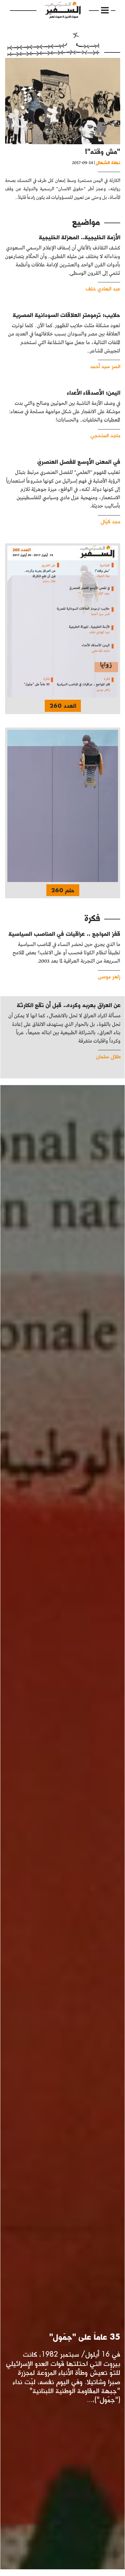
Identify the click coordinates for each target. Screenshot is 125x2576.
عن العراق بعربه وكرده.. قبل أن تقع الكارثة (69, 1005)
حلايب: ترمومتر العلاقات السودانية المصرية (66, 315)
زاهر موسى (109, 976)
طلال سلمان (108, 1056)
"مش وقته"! (103, 151)
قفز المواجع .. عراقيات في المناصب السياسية (64, 934)
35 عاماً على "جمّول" (85, 2337)
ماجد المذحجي (105, 435)
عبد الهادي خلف (103, 288)
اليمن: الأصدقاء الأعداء (94, 393)
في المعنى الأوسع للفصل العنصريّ (79, 462)
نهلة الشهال (108, 162)
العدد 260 (63, 706)
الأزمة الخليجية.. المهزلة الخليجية (80, 237)
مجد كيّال (110, 521)
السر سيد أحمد (105, 366)
